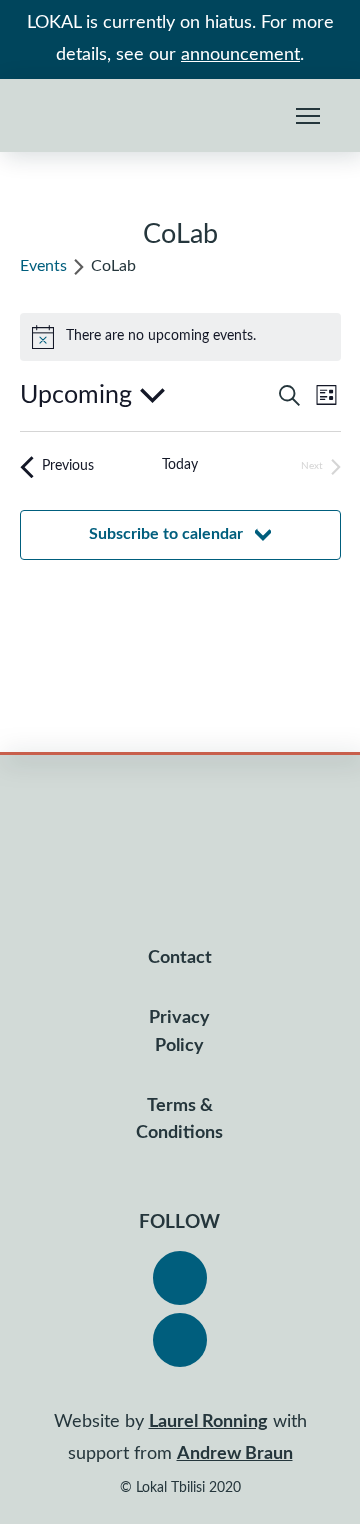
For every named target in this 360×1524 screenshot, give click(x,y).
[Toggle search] (262, 116)
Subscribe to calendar (166, 534)
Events (43, 266)
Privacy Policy (179, 1032)
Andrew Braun (235, 1454)
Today (180, 465)
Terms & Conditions (179, 1120)
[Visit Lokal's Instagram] (180, 1340)
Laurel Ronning (208, 1422)
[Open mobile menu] (308, 116)
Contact (180, 958)
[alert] (180, 337)
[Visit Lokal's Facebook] (180, 1278)
